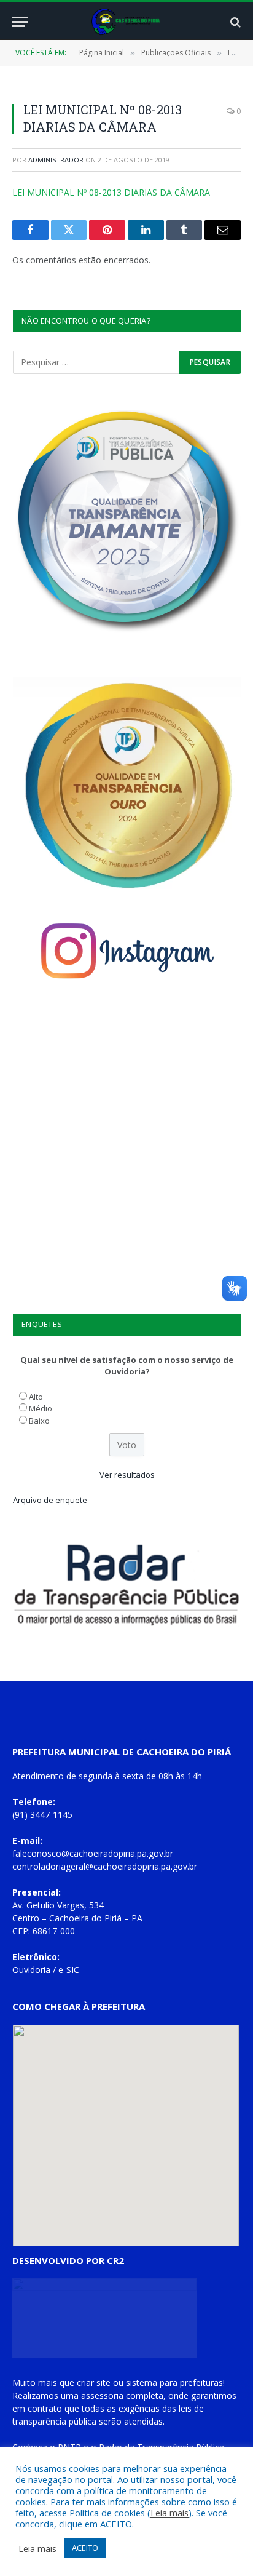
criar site (94, 2383)
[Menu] (20, 22)
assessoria (102, 2395)
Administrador (56, 160)
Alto (36, 1397)
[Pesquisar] (234, 22)
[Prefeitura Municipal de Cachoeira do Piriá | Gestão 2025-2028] (127, 22)
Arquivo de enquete (50, 1500)
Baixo (39, 1421)
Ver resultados (127, 1475)
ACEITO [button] (85, 2548)
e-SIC (69, 1970)
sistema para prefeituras (174, 2383)
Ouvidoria (31, 1970)
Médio (41, 1408)
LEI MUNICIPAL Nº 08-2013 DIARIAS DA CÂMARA (111, 192)
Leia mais (169, 2513)
